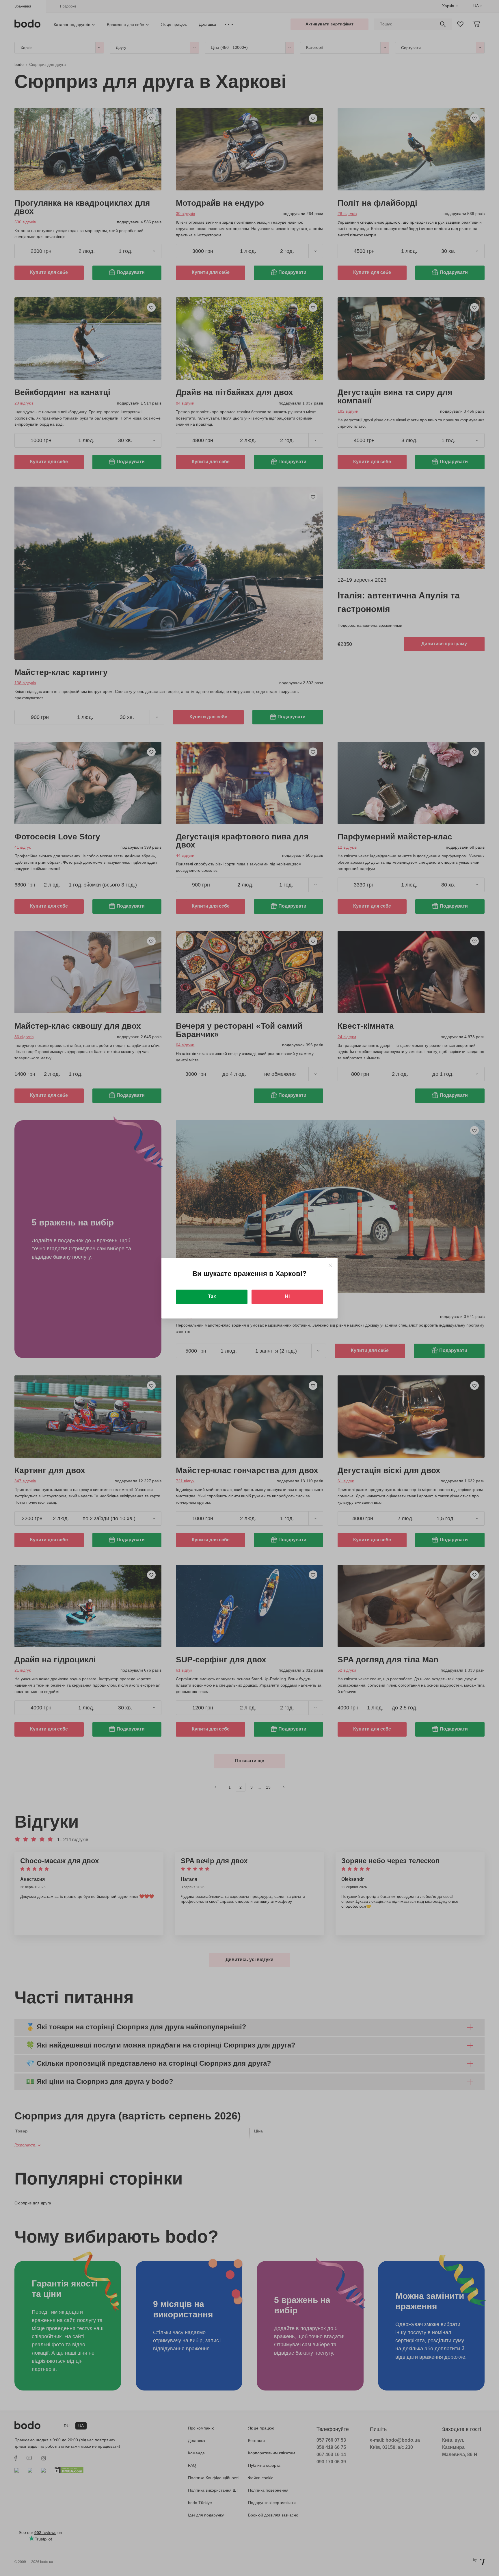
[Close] (330, 1265)
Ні (287, 1296)
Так (212, 1296)
